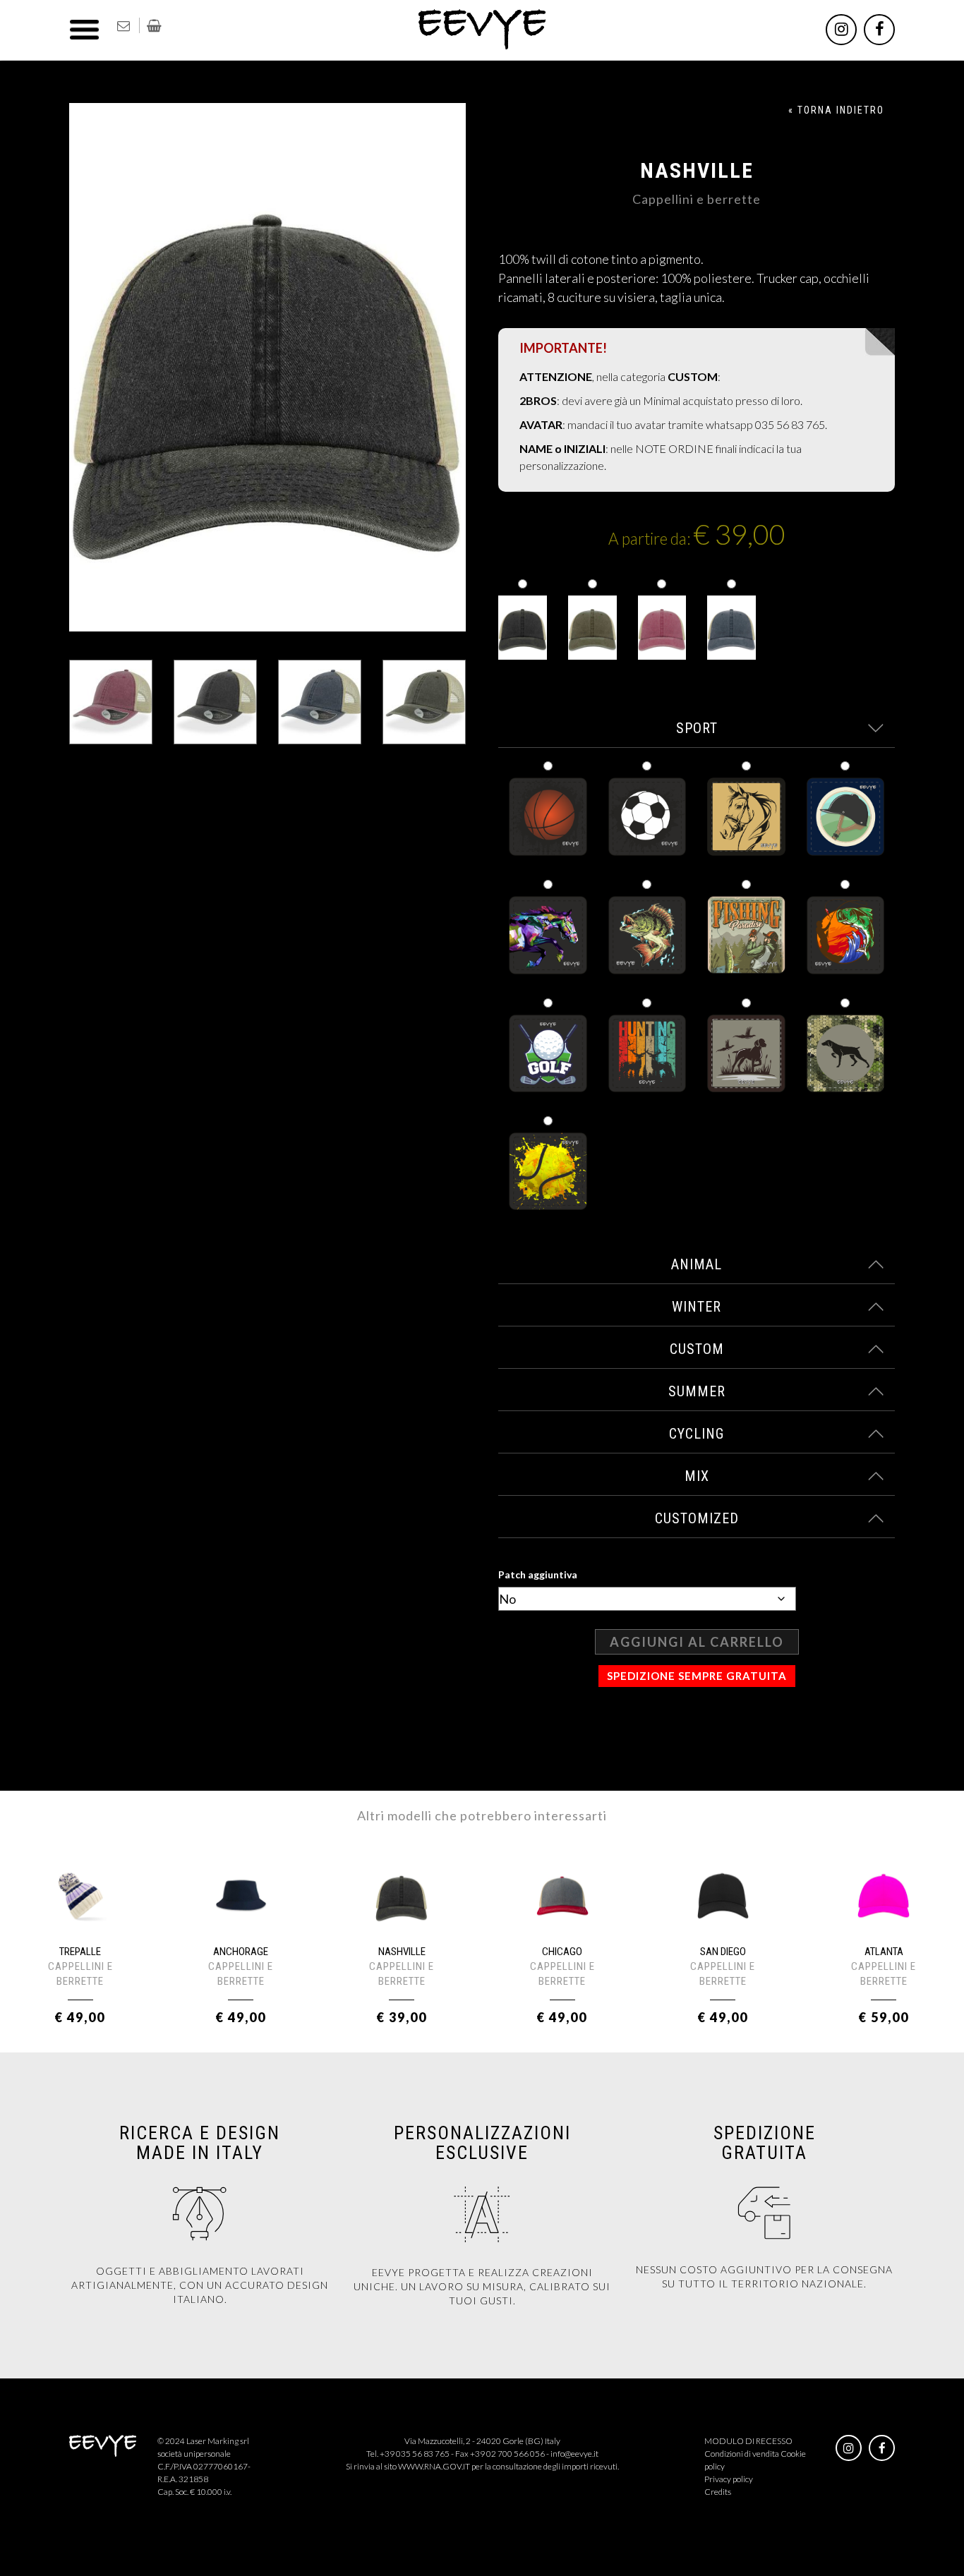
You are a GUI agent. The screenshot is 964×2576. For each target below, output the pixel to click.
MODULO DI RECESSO (748, 2441)
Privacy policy (729, 2479)
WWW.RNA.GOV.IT (434, 2466)
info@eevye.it (574, 2454)
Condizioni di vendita (742, 2454)
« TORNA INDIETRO (836, 110)
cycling (697, 1434)
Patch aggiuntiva (538, 1574)
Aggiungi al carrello (697, 1642)
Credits (718, 2492)
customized (697, 1518)
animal (697, 1264)
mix (697, 1476)
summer (697, 1391)
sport (697, 728)
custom (697, 1349)
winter (697, 1307)
